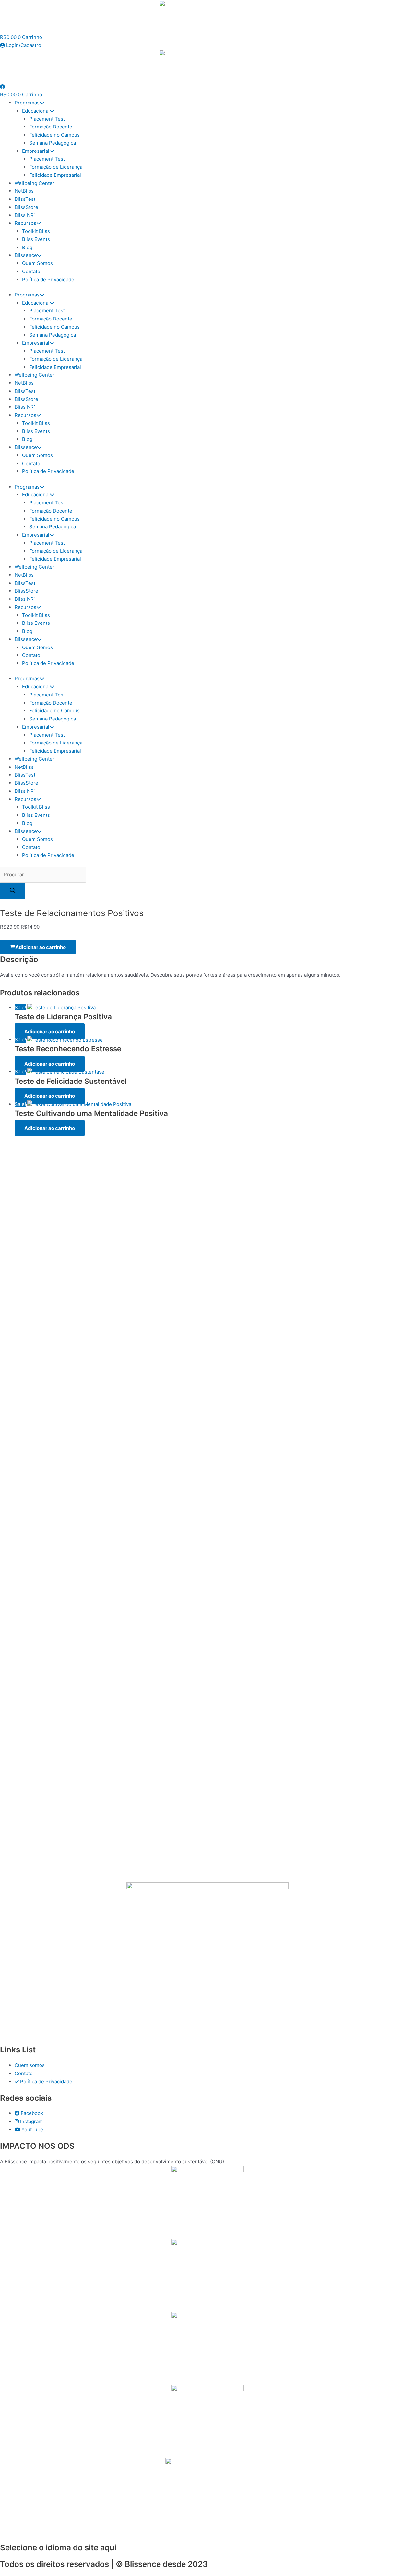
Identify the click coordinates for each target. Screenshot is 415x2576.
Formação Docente (51, 127)
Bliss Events (36, 239)
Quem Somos (37, 263)
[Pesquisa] (13, 891)
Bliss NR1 (25, 215)
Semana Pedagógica (53, 143)
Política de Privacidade (48, 279)
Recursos (25, 223)
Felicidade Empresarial (55, 175)
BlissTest (25, 199)
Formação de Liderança (56, 167)
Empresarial (36, 151)
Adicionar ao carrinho (41, 947)
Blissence (26, 255)
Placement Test (47, 119)
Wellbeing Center (35, 183)
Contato (31, 271)
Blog (27, 247)
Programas (27, 103)
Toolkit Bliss (36, 231)
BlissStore (26, 207)
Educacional (36, 111)
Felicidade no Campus (54, 135)
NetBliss (24, 191)
